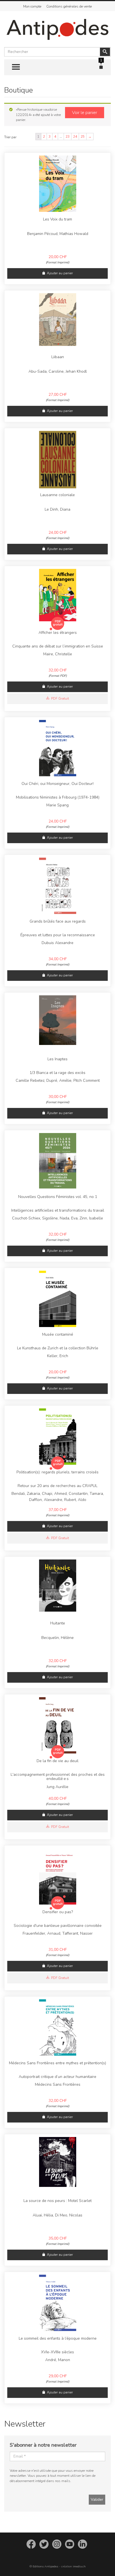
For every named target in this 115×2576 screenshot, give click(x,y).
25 (83, 137)
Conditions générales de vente (69, 6)
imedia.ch (79, 2566)
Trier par (10, 137)
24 (75, 137)
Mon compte (32, 6)
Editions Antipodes (45, 2566)
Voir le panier (85, 113)
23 (68, 137)
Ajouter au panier (60, 273)
